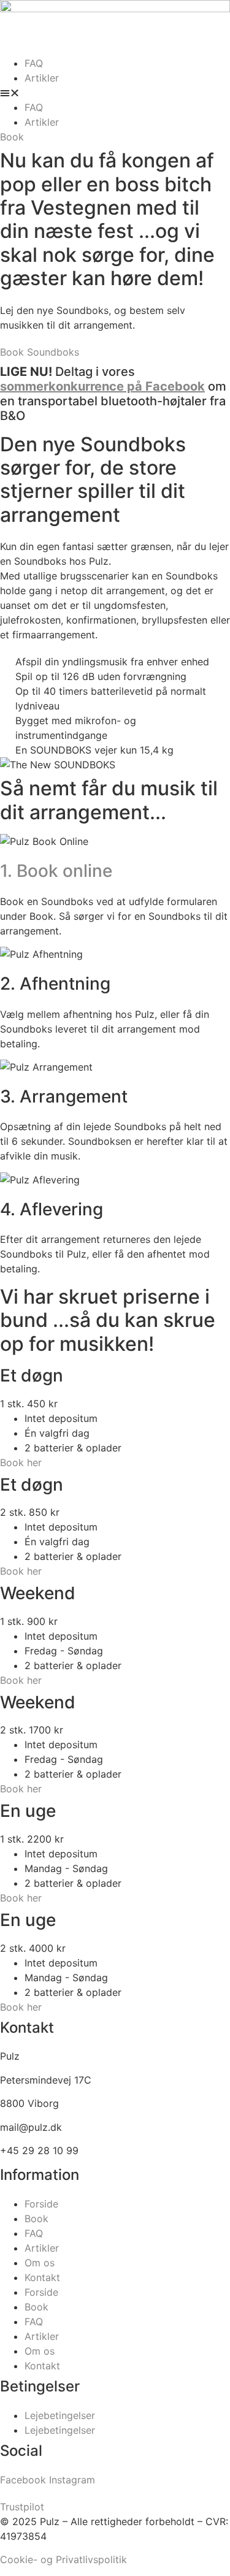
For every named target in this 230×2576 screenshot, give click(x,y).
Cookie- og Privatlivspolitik (63, 2559)
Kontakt (42, 2277)
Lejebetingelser (60, 2415)
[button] (115, 93)
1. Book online (56, 871)
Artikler (42, 78)
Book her (21, 1462)
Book (36, 2219)
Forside (41, 2204)
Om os (40, 2263)
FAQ (34, 63)
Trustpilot (22, 2507)
